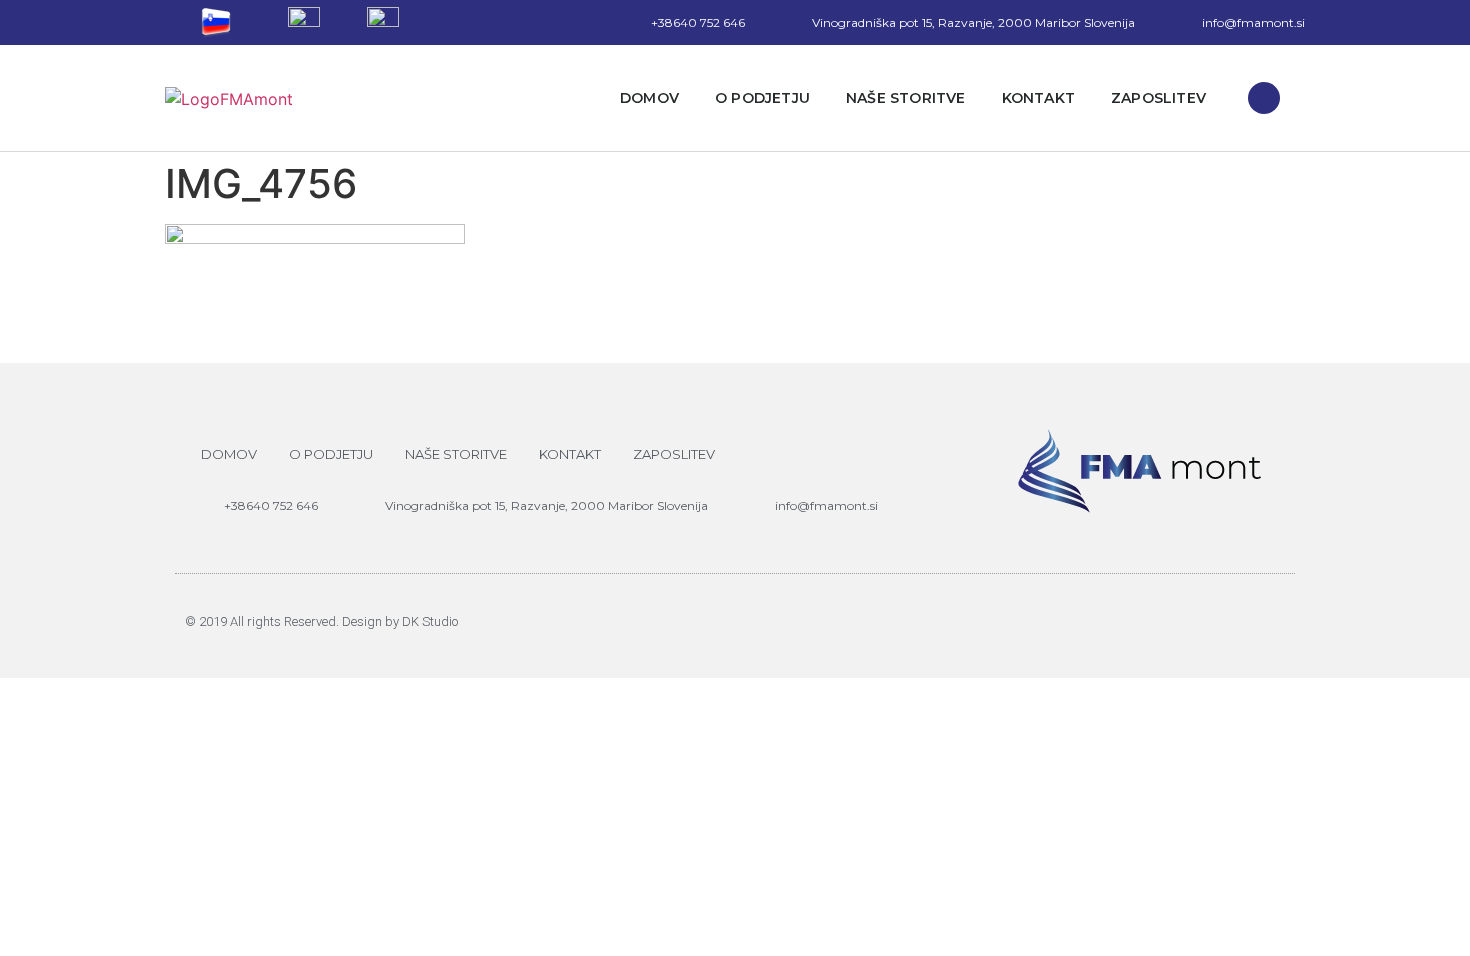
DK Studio (430, 621)
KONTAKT (1038, 98)
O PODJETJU (762, 98)
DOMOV (649, 98)
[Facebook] (1264, 98)
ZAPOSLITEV (1158, 98)
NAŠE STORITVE (906, 98)
